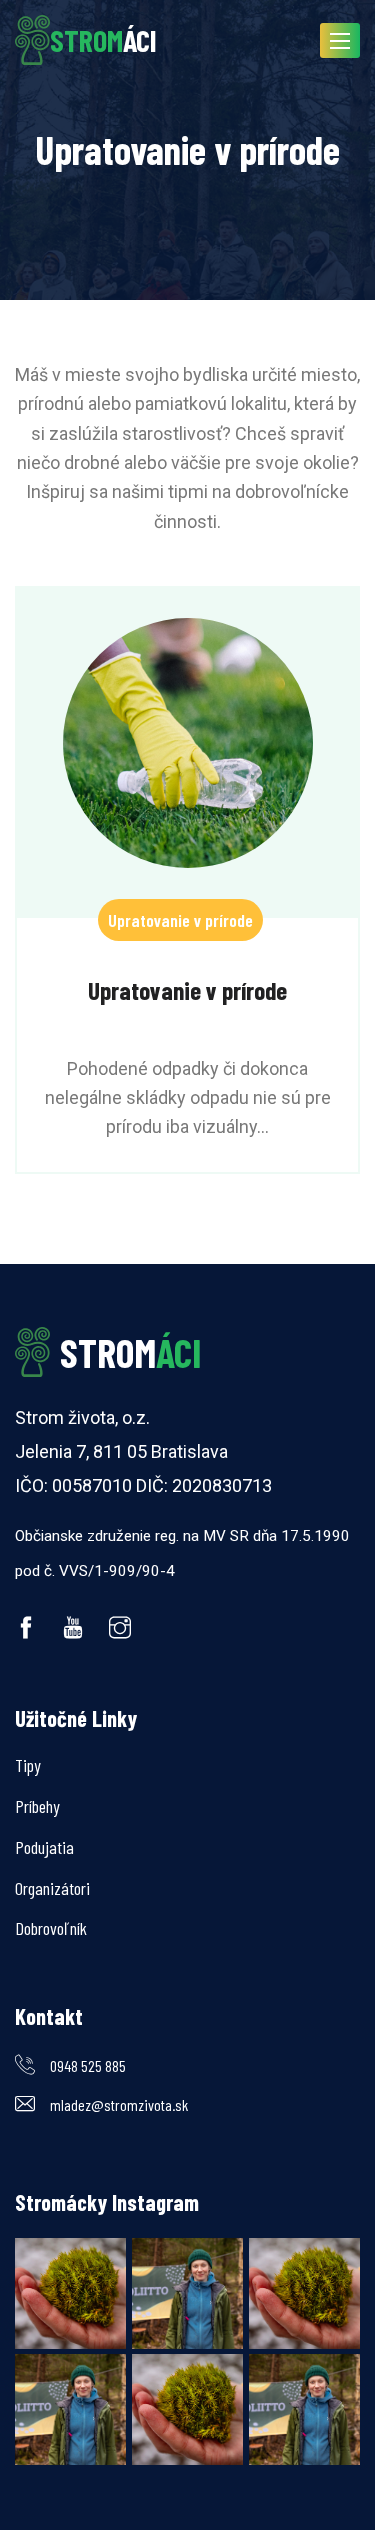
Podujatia (44, 1847)
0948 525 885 (88, 2065)
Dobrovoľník (51, 1928)
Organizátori (52, 1888)
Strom (130, 1352)
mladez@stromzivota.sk (119, 2104)
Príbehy (37, 1806)
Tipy (28, 1765)
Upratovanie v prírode (180, 920)
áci (103, 40)
